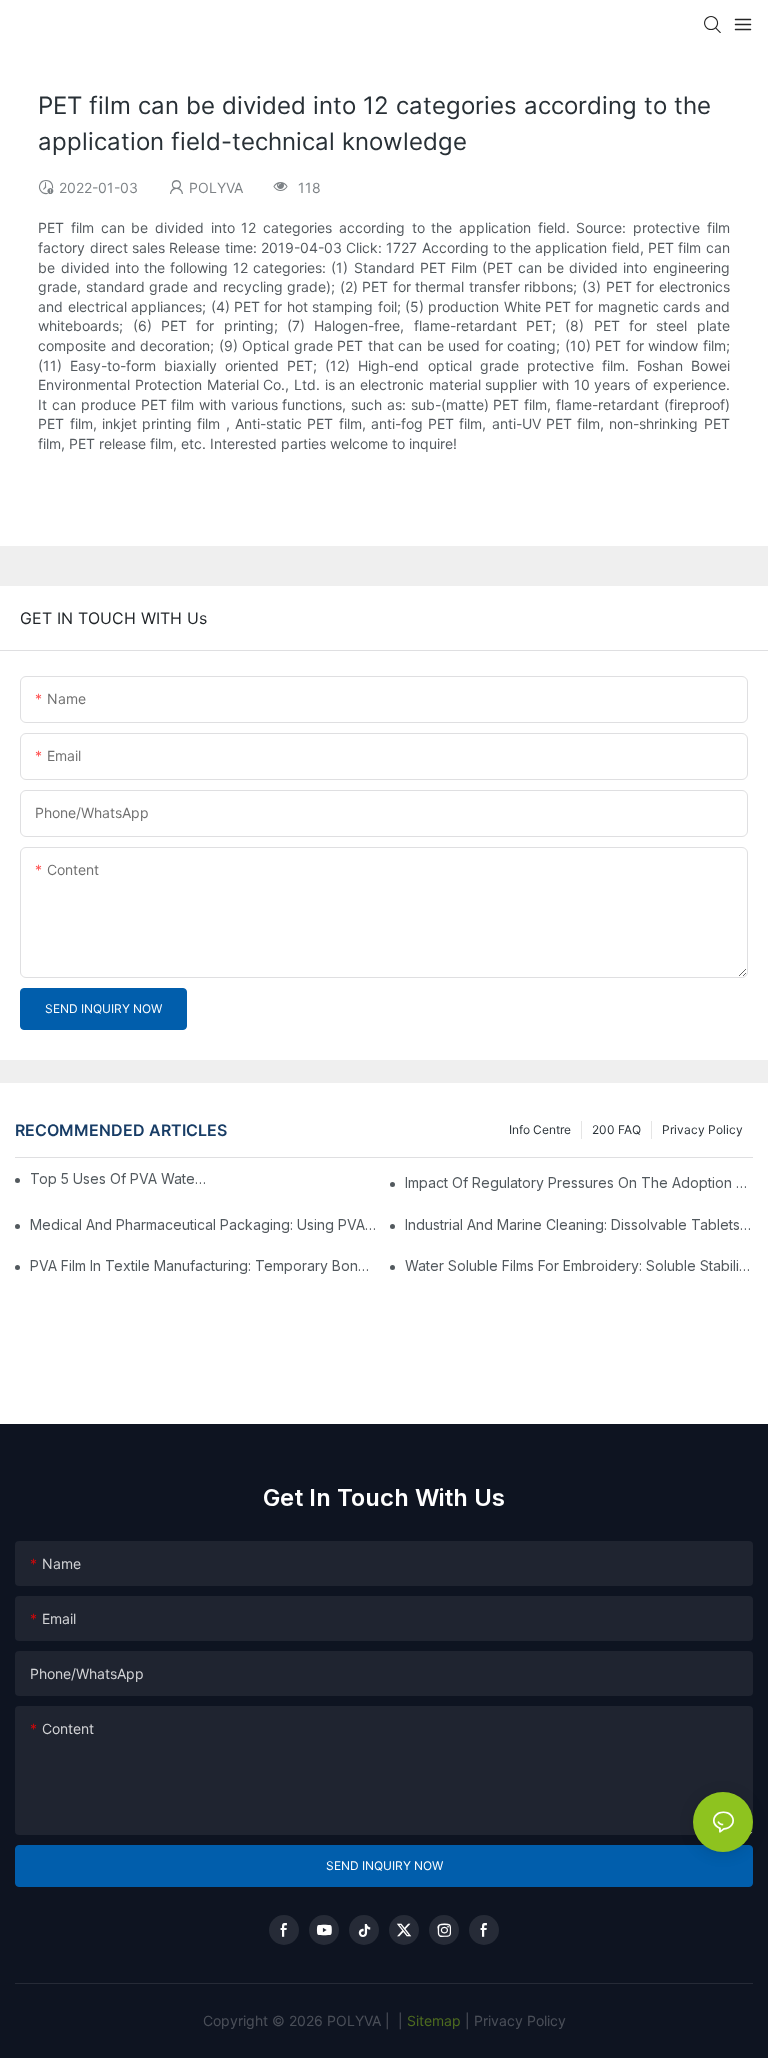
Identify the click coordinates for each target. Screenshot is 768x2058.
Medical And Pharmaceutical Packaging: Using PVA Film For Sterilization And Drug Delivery (204, 1224)
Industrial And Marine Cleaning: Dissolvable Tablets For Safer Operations (579, 1224)
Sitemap (432, 2020)
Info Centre (540, 1129)
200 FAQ (616, 1129)
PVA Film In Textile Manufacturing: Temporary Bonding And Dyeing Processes (204, 1265)
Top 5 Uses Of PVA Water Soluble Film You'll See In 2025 (120, 1178)
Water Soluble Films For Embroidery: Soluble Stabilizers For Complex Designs (579, 1265)
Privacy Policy (702, 1129)
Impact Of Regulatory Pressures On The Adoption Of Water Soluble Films (579, 1182)
